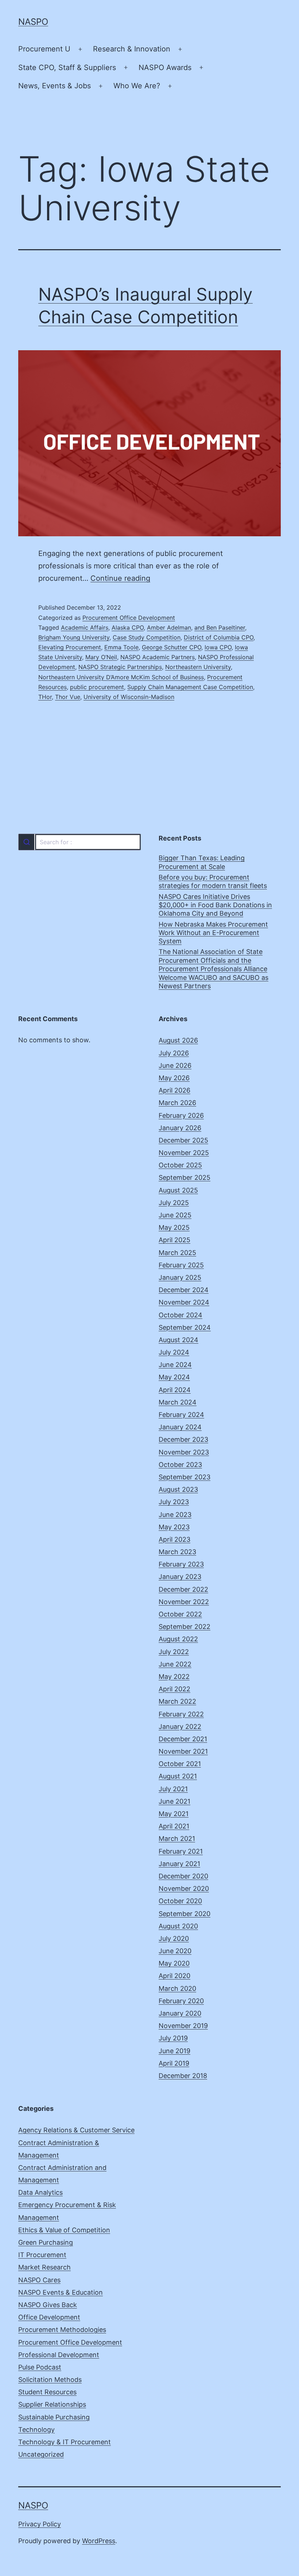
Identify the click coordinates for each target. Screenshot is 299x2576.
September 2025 (185, 1177)
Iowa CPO (218, 647)
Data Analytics (40, 2192)
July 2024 (174, 1352)
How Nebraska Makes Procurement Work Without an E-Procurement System (213, 933)
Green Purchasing (46, 2242)
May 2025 (174, 1227)
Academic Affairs (85, 627)
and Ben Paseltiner (220, 627)
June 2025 (175, 1215)
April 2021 (174, 1826)
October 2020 (180, 1901)
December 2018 (183, 2076)
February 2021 (181, 1851)
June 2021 (174, 1801)
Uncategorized (41, 2454)
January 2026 (180, 1128)
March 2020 (177, 1988)
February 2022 (181, 1714)
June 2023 (175, 1515)
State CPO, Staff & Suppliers (67, 67)
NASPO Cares (39, 2280)
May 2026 (174, 1078)
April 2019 (174, 2063)
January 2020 (180, 2013)
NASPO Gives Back (48, 2305)
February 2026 (181, 1115)
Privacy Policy (40, 2524)
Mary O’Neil (101, 657)
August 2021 (178, 1776)
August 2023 (178, 1489)
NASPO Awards (165, 67)
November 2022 (184, 1602)
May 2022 (174, 1677)
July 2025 (174, 1203)
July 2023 (174, 1502)
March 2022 (177, 1701)
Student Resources (47, 2392)
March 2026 (177, 1103)
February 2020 (181, 2001)
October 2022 (180, 1614)
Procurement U (44, 49)
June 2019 (174, 2051)
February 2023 (181, 1564)
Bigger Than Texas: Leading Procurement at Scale (202, 862)
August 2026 (178, 1040)
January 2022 (180, 1727)
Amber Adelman (169, 627)
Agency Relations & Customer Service (76, 2130)
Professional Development (59, 2355)
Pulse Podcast (40, 2367)
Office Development (49, 2317)
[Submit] (26, 842)
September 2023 (185, 1477)
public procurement (97, 687)
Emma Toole (121, 647)
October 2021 (180, 1764)
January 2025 (180, 1277)
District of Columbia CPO (219, 637)
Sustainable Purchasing (54, 2417)
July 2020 (174, 1938)
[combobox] (79, 842)
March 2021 (177, 1839)
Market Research (44, 2267)
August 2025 (178, 1190)
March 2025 (177, 1253)
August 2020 (178, 1926)
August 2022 (178, 1639)
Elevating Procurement (70, 647)
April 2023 (174, 1539)
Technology (36, 2430)
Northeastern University (198, 667)
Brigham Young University (74, 637)
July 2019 (173, 2038)
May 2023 (174, 1527)
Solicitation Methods (50, 2380)
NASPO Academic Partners (158, 657)
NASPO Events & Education (61, 2292)
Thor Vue (68, 697)
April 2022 (174, 1689)
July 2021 (173, 1789)
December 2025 (183, 1140)
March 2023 (177, 1552)
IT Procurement (42, 2255)
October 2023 (180, 1465)
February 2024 (181, 1415)
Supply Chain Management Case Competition (190, 687)
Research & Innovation (132, 49)
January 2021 (179, 1864)
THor (45, 697)
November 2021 (183, 1751)
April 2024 (175, 1390)
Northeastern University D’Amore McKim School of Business (121, 677)
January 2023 (180, 1577)
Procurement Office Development (129, 618)
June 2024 (175, 1365)
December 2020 (183, 1876)
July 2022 (174, 1652)
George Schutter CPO (172, 647)
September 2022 (185, 1627)
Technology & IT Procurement (65, 2442)
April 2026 (174, 1090)
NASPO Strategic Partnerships (120, 667)
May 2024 (174, 1377)
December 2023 (183, 1439)
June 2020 (175, 1951)
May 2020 (174, 1963)
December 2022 (183, 1589)
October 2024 (180, 1315)
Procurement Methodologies (62, 2330)
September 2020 (185, 1914)
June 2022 (175, 1664)
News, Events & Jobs (55, 86)
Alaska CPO (128, 627)
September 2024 (185, 1327)
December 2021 (183, 1739)
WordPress (99, 2541)
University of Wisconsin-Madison (129, 697)
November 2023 (184, 1452)
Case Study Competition (147, 637)
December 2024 (184, 1290)
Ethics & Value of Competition (64, 2230)
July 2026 (174, 1053)
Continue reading (120, 578)
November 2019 (183, 2026)
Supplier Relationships (52, 2404)
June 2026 (175, 1065)
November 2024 (184, 1302)
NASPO (33, 22)
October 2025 (180, 1165)
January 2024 (180, 1427)
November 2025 (184, 1153)
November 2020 (184, 1888)
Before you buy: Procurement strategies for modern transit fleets (213, 881)
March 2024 (178, 1402)
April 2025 (174, 1240)
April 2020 (174, 1976)
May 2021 (174, 1814)
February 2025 (181, 1265)
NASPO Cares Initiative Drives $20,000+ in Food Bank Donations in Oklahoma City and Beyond (215, 905)
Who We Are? (137, 86)
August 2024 (178, 1340)
